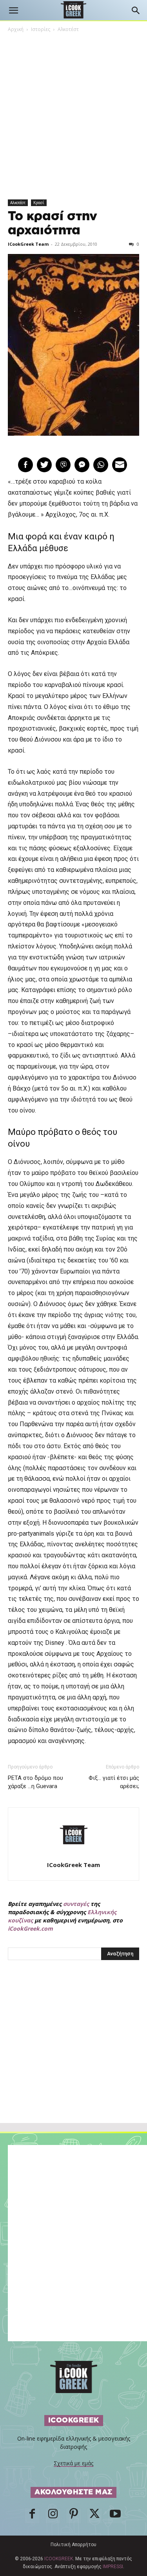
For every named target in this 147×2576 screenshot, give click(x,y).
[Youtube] (115, 2516)
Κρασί (39, 203)
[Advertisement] (74, 2059)
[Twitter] (94, 2516)
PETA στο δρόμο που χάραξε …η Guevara (35, 1782)
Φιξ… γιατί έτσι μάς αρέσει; (114, 1782)
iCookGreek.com (30, 1928)
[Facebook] (32, 2516)
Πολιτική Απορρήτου (73, 2545)
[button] (13, 11)
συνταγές (76, 1904)
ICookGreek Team (28, 244)
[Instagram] (53, 2516)
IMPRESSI (113, 2567)
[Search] (136, 11)
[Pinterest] (74, 2516)
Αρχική (16, 29)
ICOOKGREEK (59, 2559)
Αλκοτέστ (68, 29)
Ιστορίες (41, 29)
